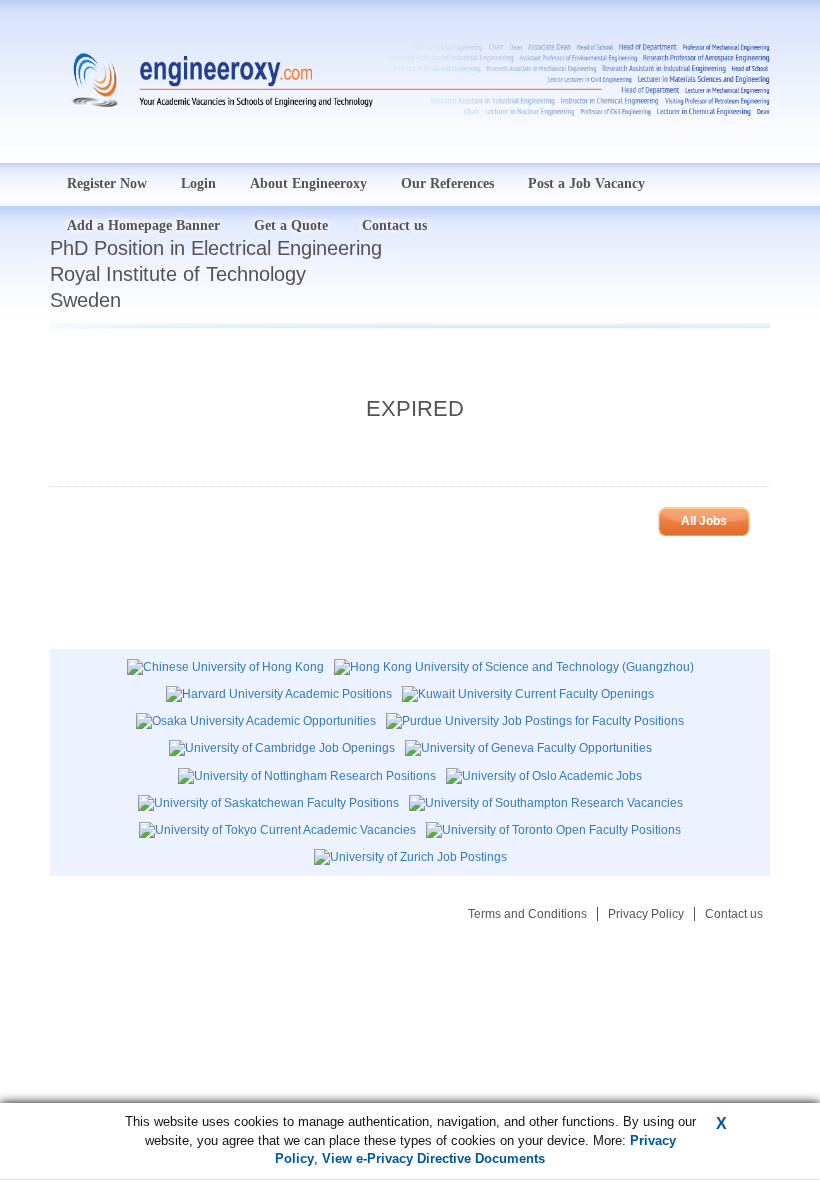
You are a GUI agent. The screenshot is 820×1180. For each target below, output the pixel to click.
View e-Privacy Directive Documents (433, 1158)
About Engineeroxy (308, 183)
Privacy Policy (646, 914)
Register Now (107, 183)
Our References (447, 183)
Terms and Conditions (527, 914)
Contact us (734, 914)
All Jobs (704, 521)
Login (198, 183)
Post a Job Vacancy (586, 183)
